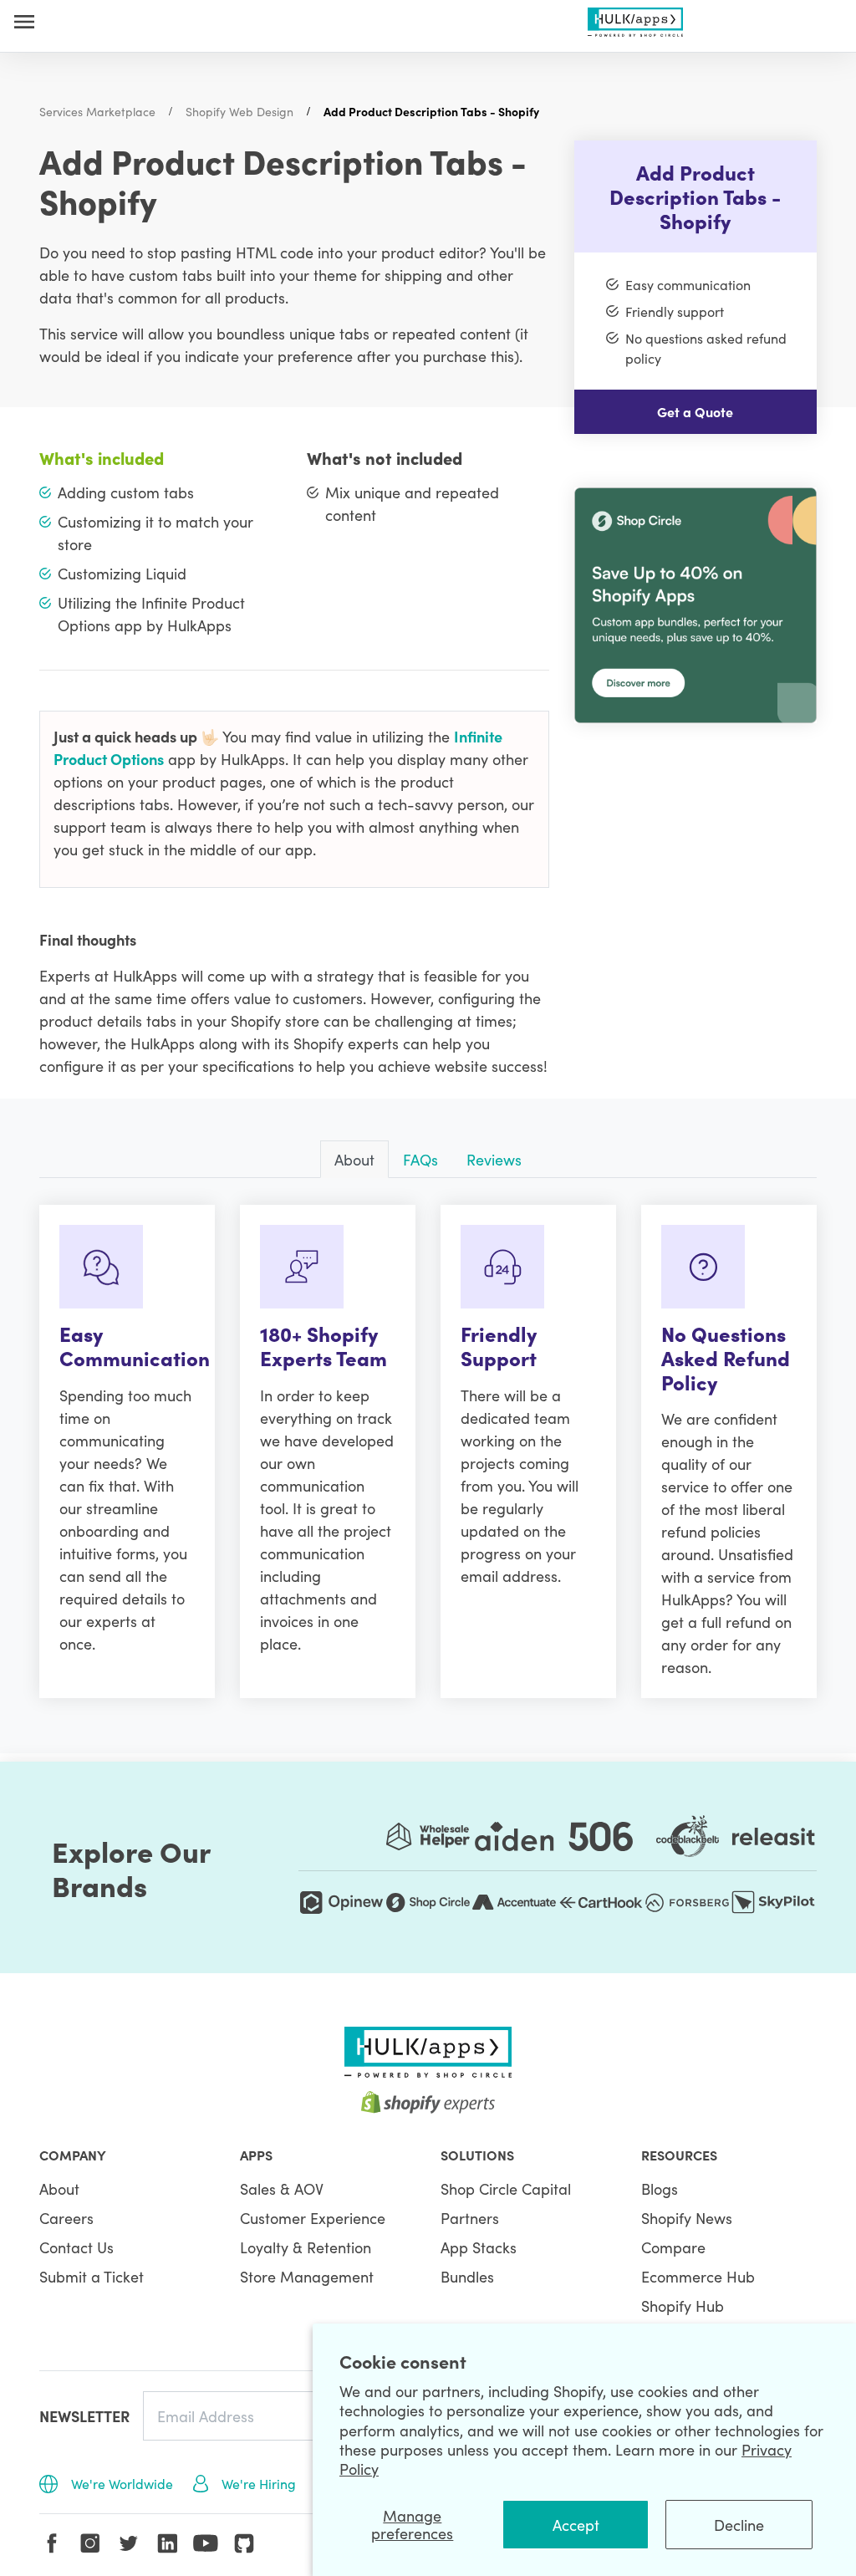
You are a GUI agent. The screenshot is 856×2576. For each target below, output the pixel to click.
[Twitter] (129, 2543)
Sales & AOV (282, 2188)
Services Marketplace (97, 111)
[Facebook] (52, 2543)
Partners (470, 2218)
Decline (739, 2525)
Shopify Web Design (239, 111)
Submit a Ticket (92, 2276)
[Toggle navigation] (24, 21)
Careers (66, 2218)
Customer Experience (313, 2218)
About (59, 2188)
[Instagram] (90, 2543)
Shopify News (687, 2218)
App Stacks (479, 2247)
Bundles (467, 2276)
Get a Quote (695, 411)
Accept (576, 2525)
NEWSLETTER (84, 2416)
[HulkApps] (636, 19)
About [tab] (354, 1159)
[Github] (244, 2543)
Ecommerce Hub (698, 2276)
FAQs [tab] (420, 1159)
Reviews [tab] (494, 1159)
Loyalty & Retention (306, 2247)
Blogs (660, 2188)
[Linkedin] (167, 2543)
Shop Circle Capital (506, 2188)
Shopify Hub (683, 2306)
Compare (673, 2247)
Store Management (307, 2276)
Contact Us (76, 2247)
